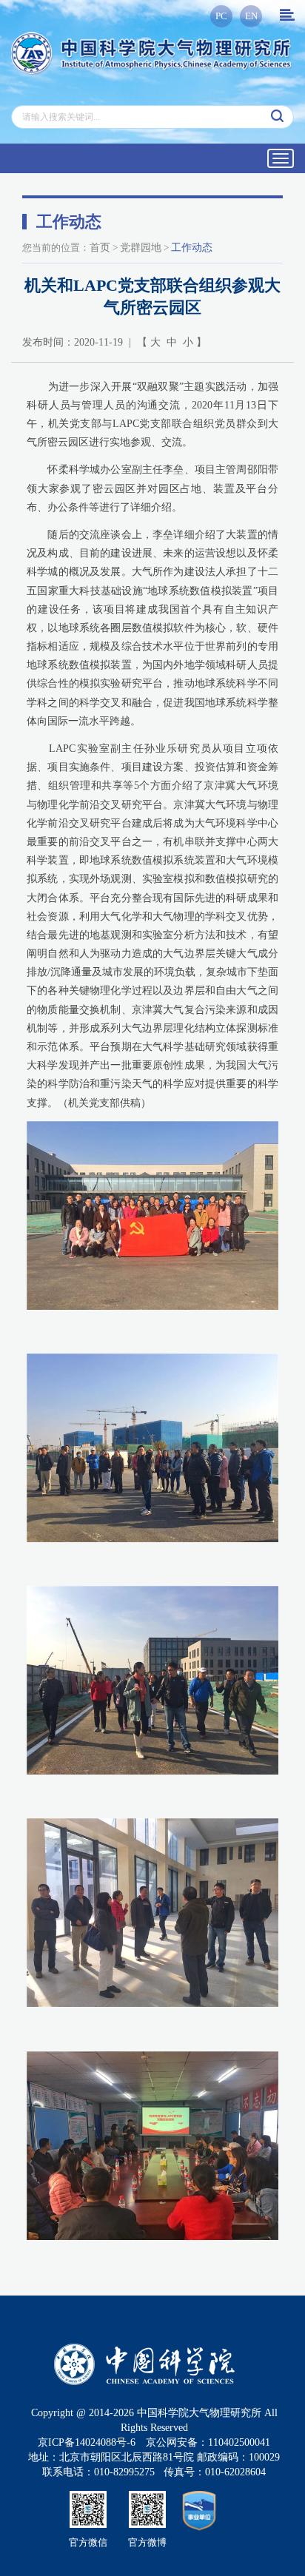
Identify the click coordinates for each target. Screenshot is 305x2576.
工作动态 (192, 248)
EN (251, 16)
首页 (100, 248)
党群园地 (141, 248)
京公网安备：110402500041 (208, 2442)
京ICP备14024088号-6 (87, 2442)
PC (221, 16)
